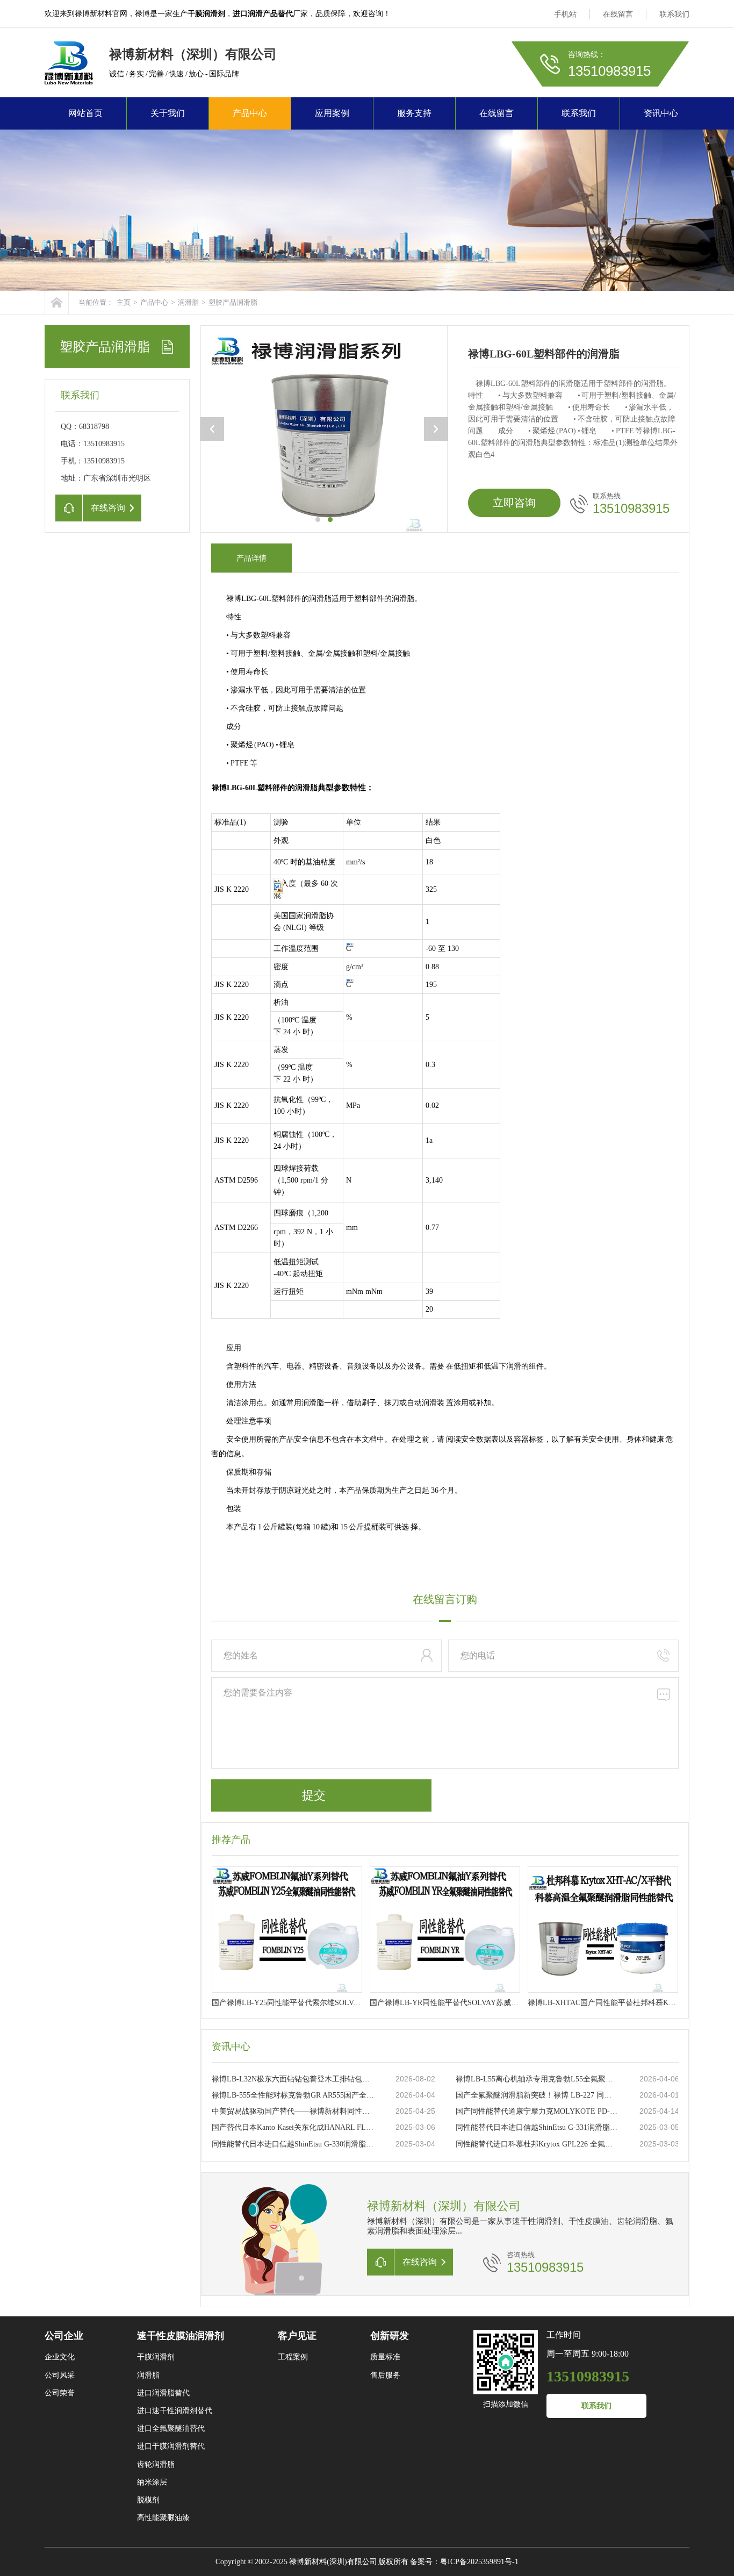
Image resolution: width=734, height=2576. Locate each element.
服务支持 (414, 113)
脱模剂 (148, 2500)
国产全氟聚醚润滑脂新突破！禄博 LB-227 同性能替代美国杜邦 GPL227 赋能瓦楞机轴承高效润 (537, 2095)
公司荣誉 (60, 2393)
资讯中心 (661, 113)
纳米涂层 (152, 2482)
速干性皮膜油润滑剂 (181, 2336)
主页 (124, 302)
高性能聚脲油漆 (163, 2518)
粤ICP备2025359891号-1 (479, 2562)
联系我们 (674, 14)
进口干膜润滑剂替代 (171, 2446)
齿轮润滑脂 (156, 2464)
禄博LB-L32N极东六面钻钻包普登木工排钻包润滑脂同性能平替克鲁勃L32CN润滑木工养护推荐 (293, 2079)
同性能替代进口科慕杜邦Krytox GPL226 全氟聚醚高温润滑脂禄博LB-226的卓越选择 (537, 2144)
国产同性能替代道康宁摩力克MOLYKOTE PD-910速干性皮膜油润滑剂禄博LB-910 (537, 2111)
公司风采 (60, 2375)
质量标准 (385, 2357)
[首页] (57, 302)
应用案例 (332, 113)
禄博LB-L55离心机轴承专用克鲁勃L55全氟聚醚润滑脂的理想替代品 (537, 2079)
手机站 (565, 14)
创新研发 (390, 2336)
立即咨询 (514, 503)
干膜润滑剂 (156, 2357)
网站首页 (85, 113)
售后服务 (385, 2375)
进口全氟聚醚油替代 (171, 2428)
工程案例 (293, 2357)
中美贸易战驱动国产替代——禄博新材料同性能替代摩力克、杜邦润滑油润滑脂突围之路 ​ (293, 2111)
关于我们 (168, 113)
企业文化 (60, 2357)
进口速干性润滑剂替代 (175, 2411)
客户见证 (297, 2336)
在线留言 (618, 14)
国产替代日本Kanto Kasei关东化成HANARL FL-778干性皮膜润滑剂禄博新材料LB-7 (293, 2127)
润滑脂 (188, 302)
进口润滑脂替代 (163, 2393)
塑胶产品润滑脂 (233, 302)
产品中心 (250, 113)
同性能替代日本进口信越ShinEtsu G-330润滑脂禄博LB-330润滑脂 (293, 2144)
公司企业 (64, 2336)
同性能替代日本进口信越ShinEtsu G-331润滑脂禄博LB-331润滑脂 (537, 2127)
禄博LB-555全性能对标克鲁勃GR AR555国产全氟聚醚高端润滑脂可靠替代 (293, 2095)
